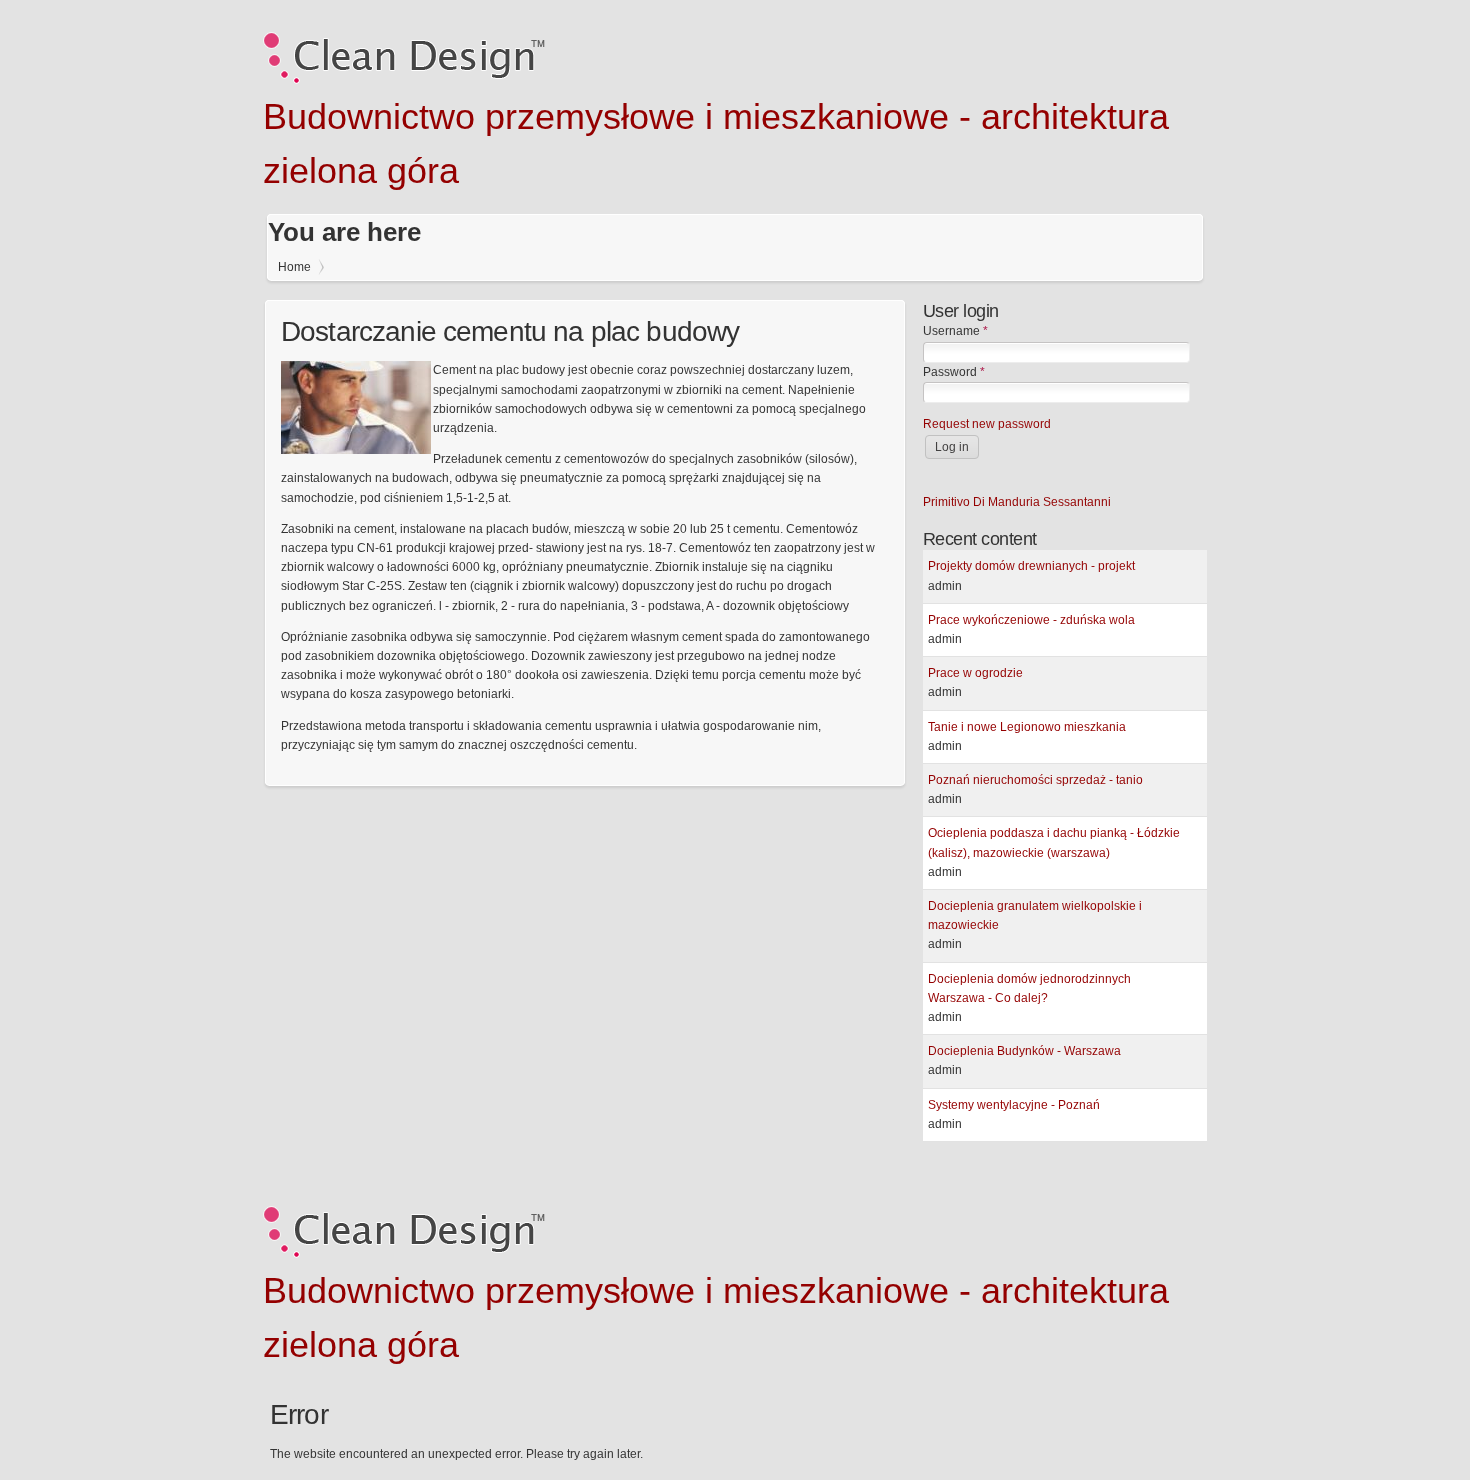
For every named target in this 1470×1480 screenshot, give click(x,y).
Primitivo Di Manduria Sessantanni (1017, 502)
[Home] (404, 80)
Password (954, 372)
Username (955, 331)
